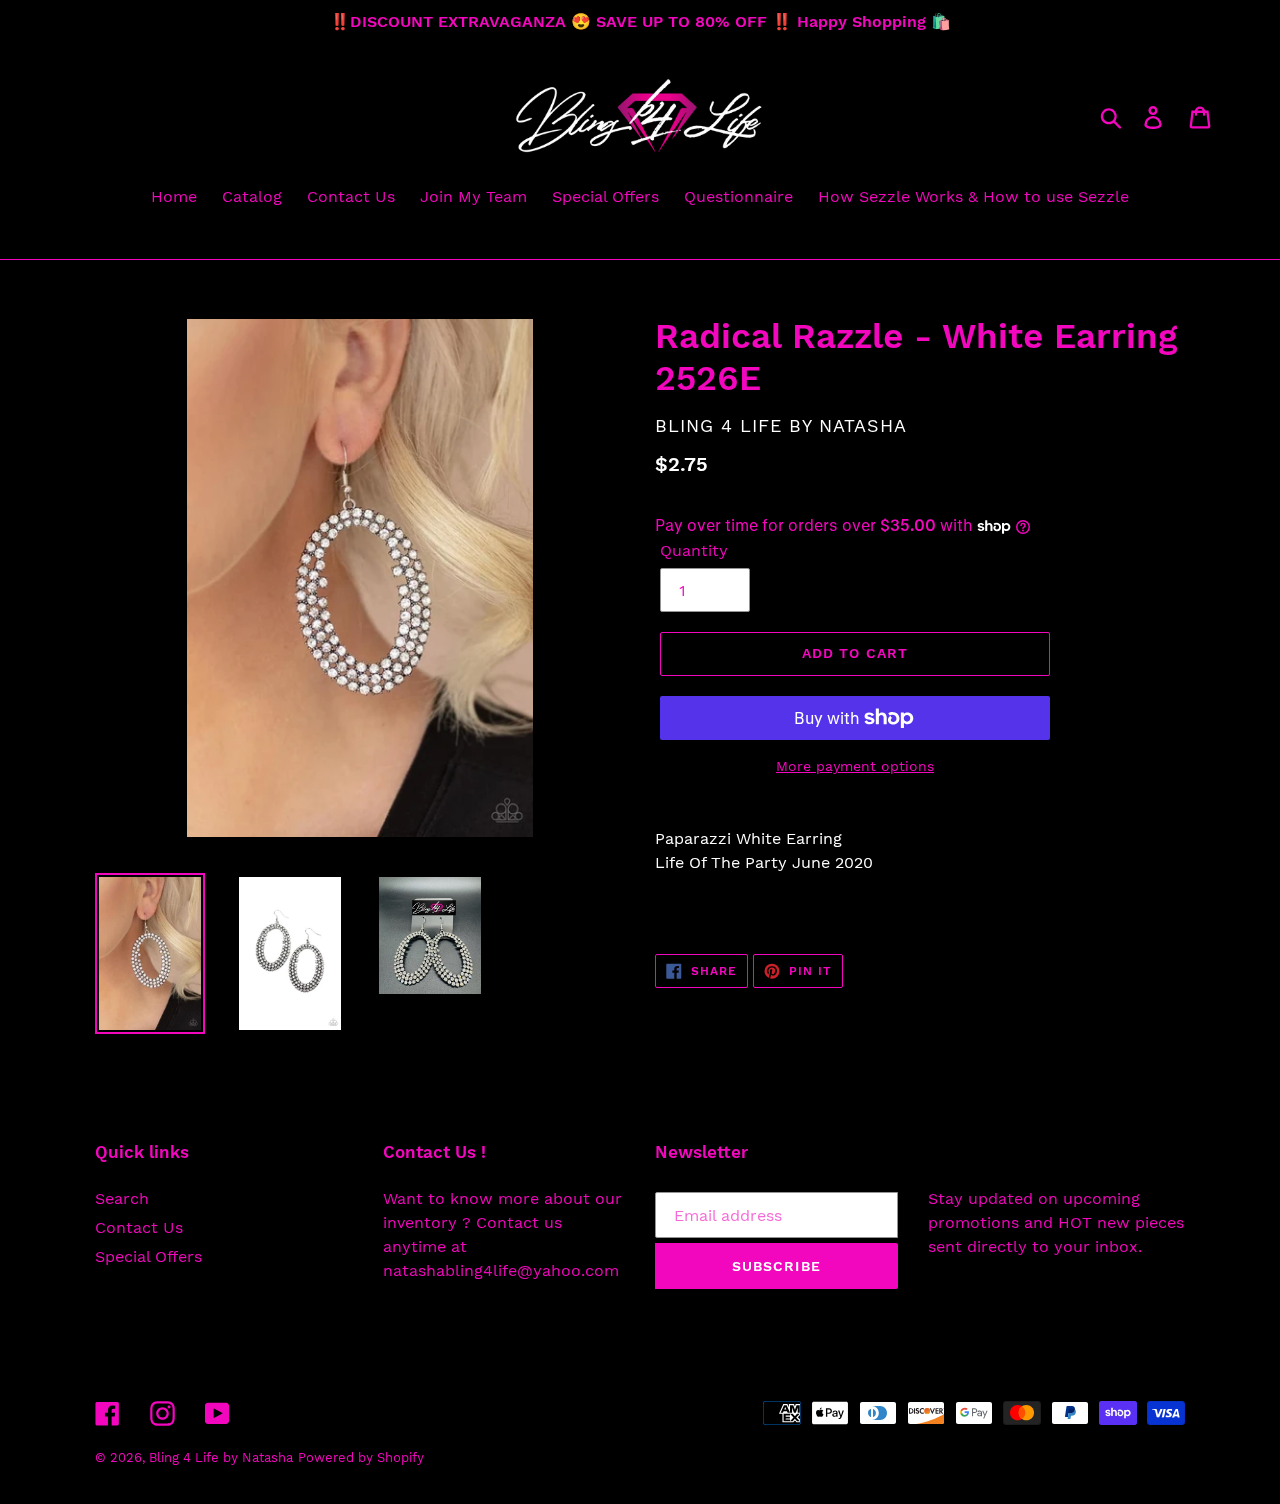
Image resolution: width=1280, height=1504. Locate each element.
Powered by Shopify (361, 1457)
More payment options (855, 766)
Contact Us (139, 1227)
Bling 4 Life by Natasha (221, 1457)
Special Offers (148, 1256)
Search (122, 1198)
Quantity (694, 550)
